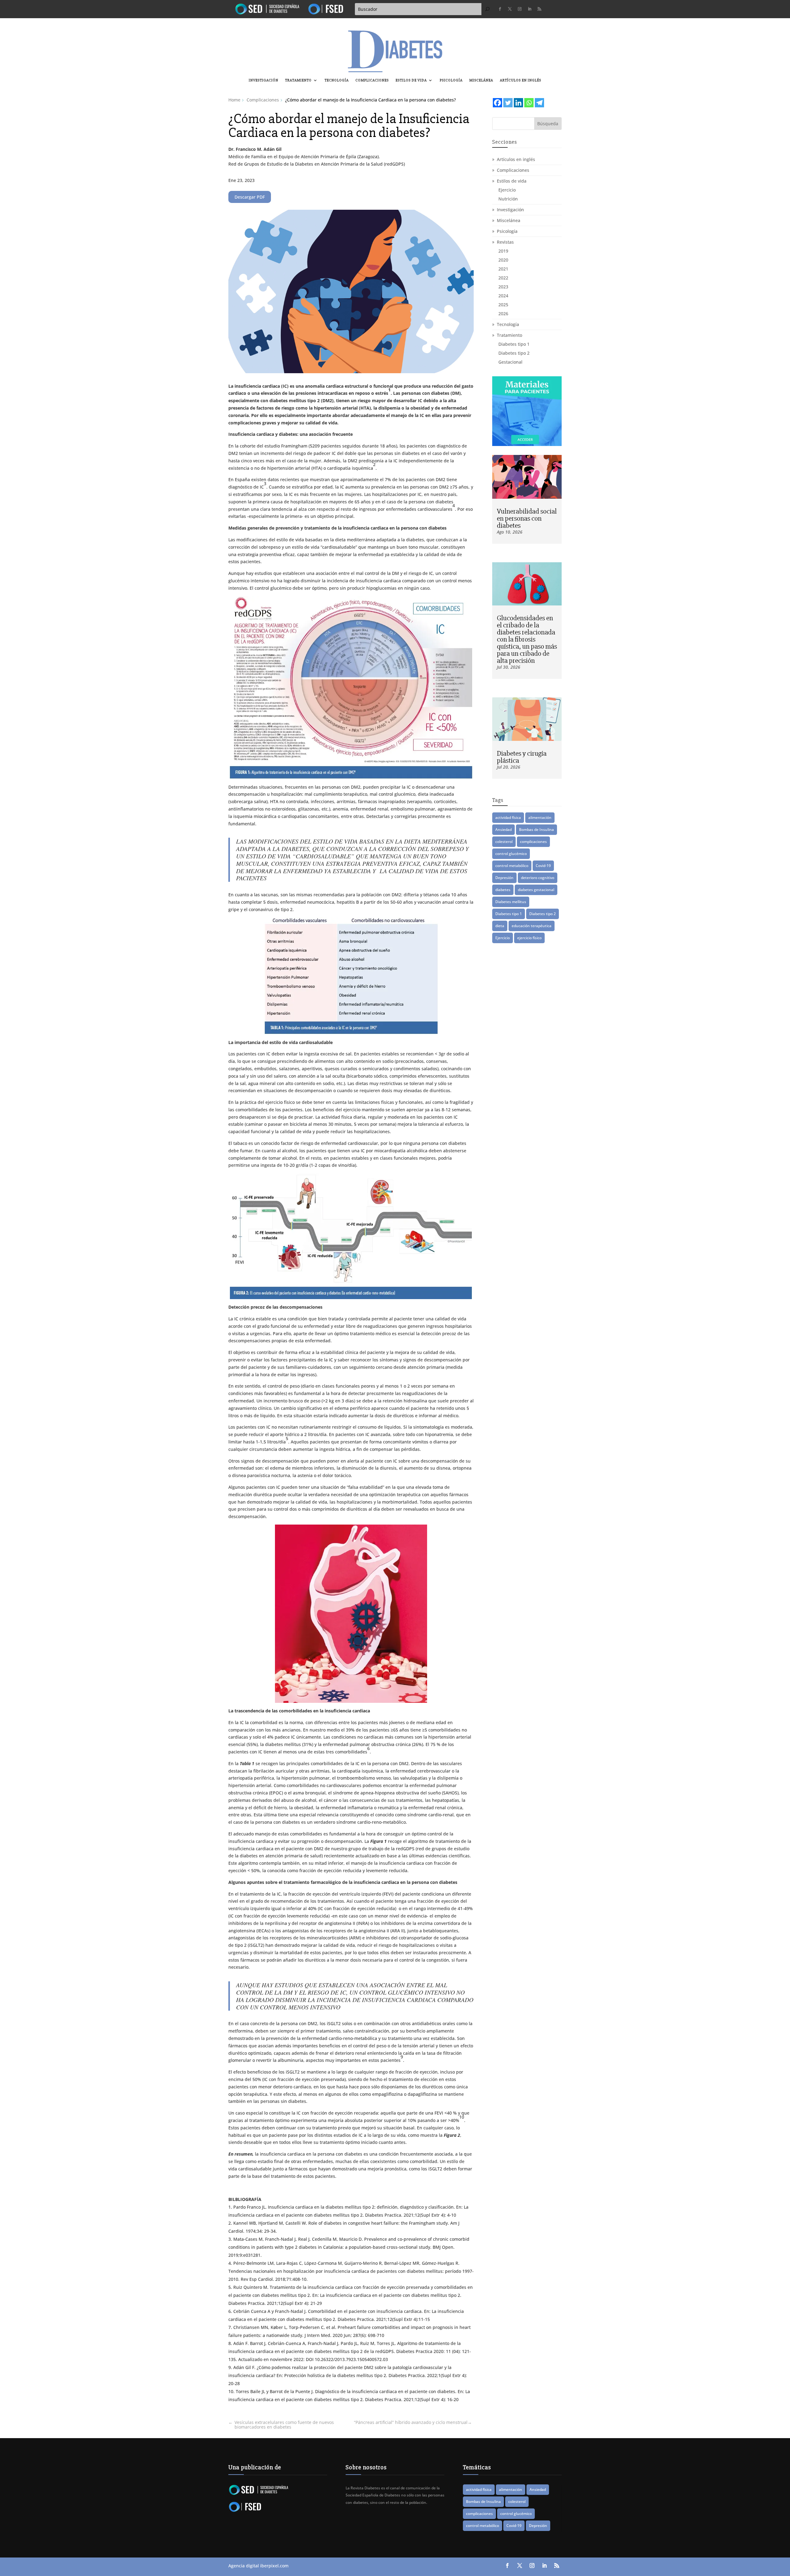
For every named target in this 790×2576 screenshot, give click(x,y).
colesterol (504, 842)
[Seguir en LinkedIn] (530, 9)
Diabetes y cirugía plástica (522, 757)
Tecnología (337, 80)
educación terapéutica (532, 926)
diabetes (503, 890)
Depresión (504, 878)
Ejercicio (507, 190)
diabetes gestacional (536, 890)
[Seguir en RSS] (539, 9)
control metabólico (512, 866)
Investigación (264, 80)
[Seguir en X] (510, 9)
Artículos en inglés (521, 80)
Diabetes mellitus (511, 902)
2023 (503, 287)
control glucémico (511, 854)
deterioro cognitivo (538, 878)
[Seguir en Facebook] (500, 9)
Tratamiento (298, 80)
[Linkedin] (518, 103)
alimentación (540, 817)
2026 (503, 314)
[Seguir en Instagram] (520, 9)
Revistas (505, 242)
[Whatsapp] (529, 103)
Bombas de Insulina (536, 830)
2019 (503, 251)
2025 (503, 305)
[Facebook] (497, 103)
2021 (503, 269)
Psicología (451, 80)
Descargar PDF (250, 197)
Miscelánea (481, 80)
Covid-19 (543, 866)
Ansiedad (503, 830)
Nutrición (508, 199)
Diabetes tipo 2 (514, 353)
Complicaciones (372, 80)
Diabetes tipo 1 (514, 344)
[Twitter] (508, 103)
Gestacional (510, 362)
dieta (500, 926)
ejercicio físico (529, 938)
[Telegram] (539, 103)
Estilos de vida (411, 80)
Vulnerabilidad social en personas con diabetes (527, 518)
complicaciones (533, 842)
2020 (503, 260)
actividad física (508, 817)
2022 (503, 278)
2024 (503, 296)
